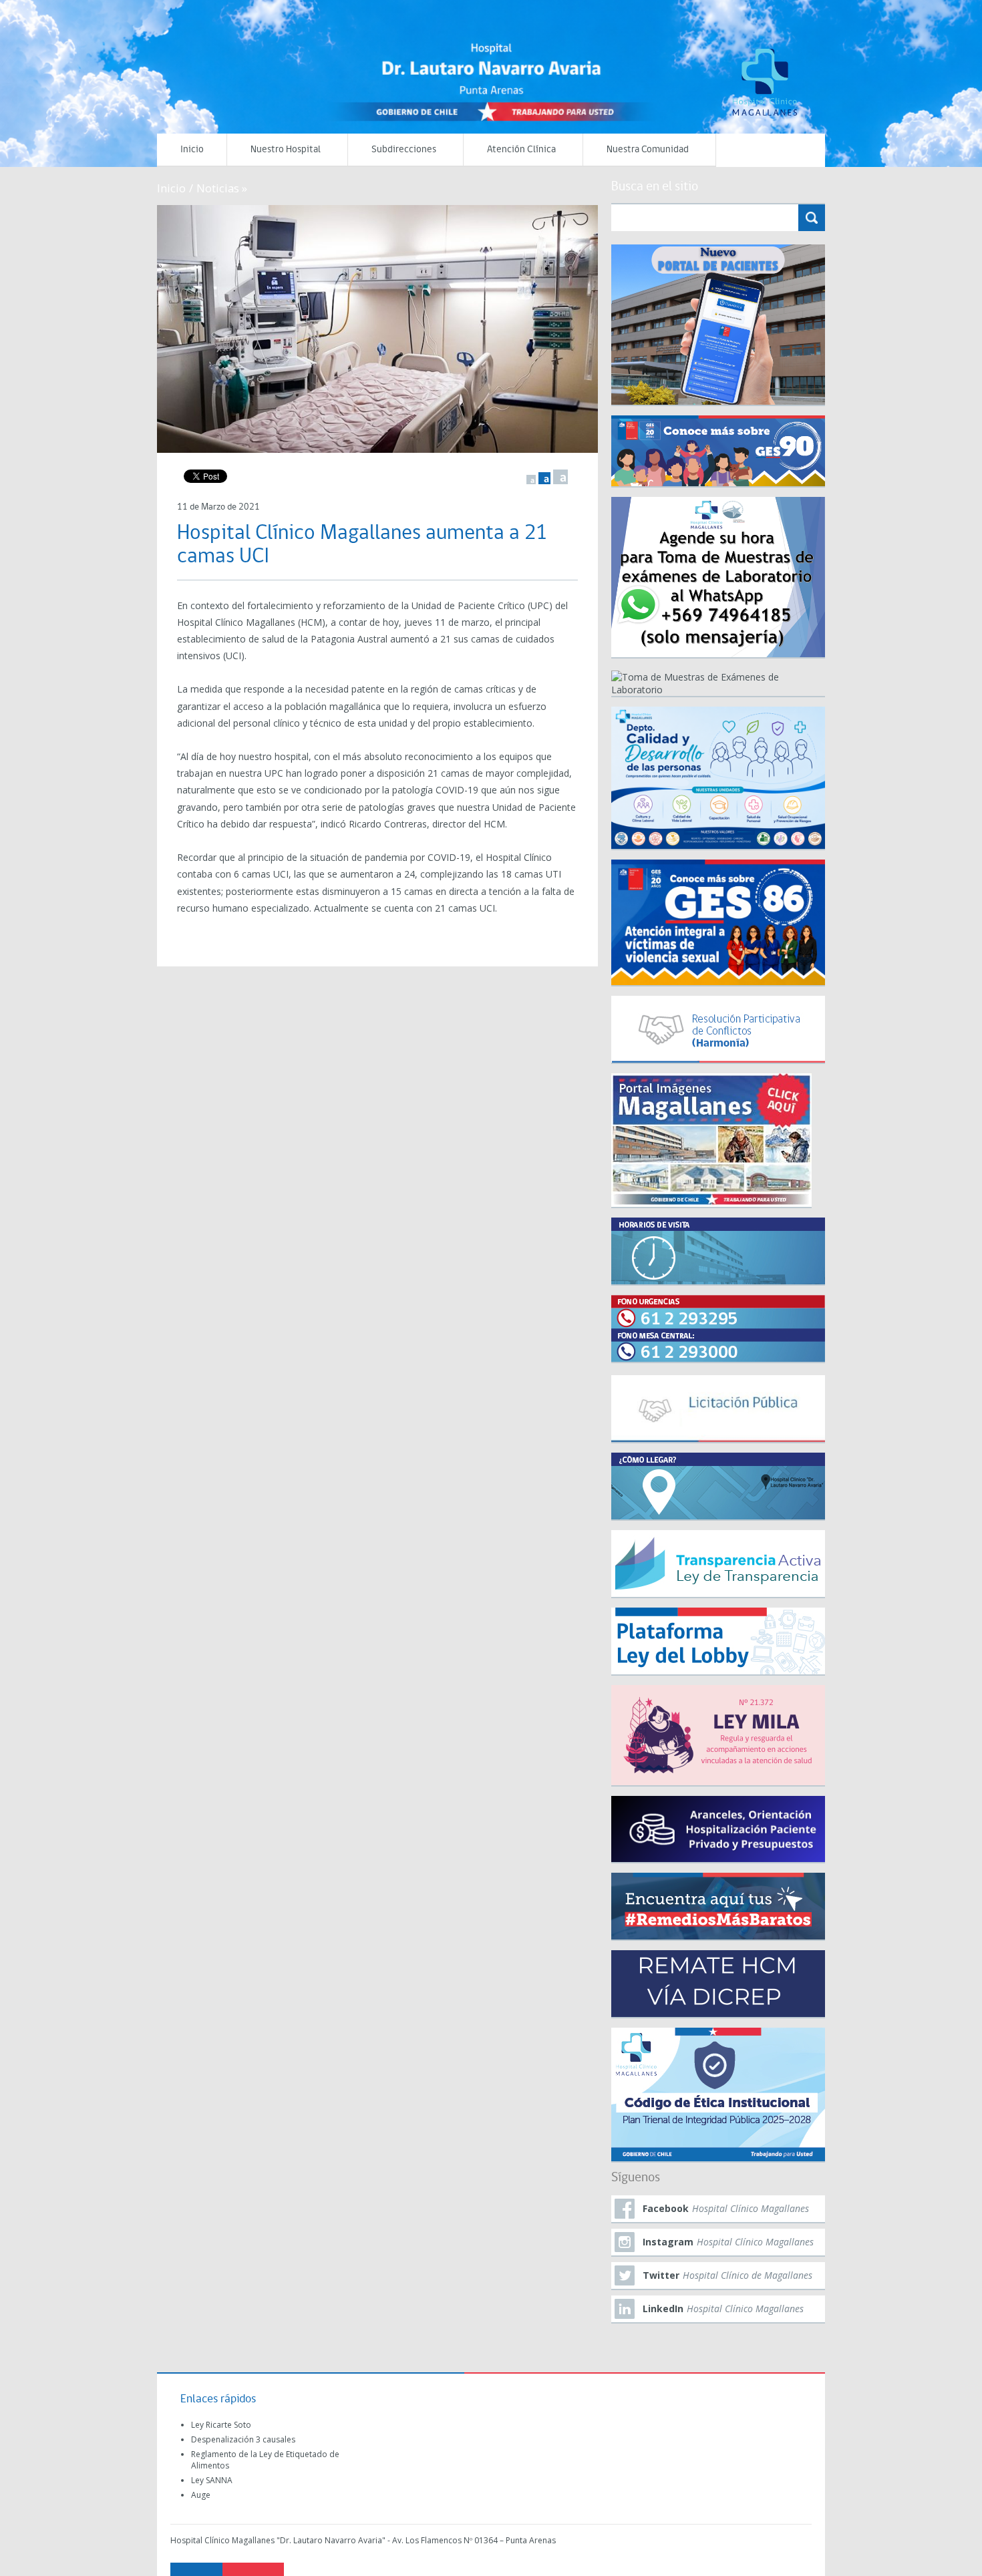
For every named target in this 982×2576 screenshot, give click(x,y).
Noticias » (222, 188)
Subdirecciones (404, 150)
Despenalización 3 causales (243, 2439)
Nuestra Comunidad (648, 150)
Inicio (192, 150)
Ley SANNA (212, 2480)
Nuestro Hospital (286, 150)
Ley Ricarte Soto (221, 2425)
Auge (201, 2495)
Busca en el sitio (655, 187)
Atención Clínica (521, 150)
